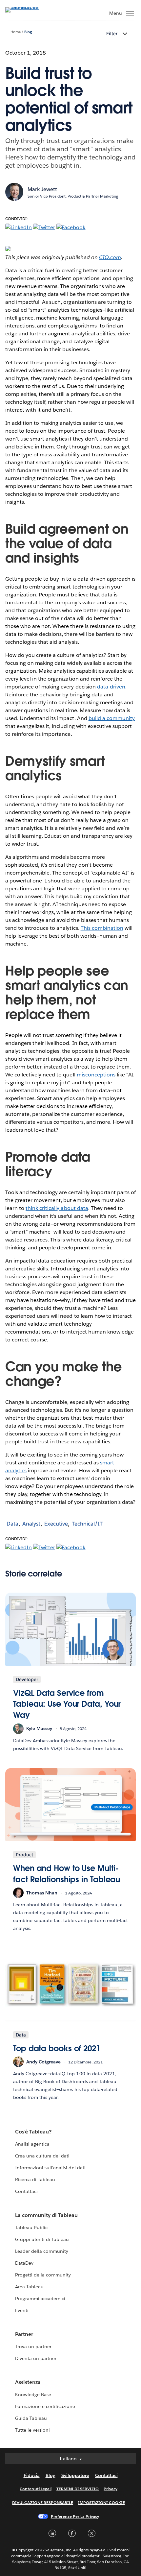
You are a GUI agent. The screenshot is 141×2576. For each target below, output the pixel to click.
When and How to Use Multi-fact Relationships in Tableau (67, 1874)
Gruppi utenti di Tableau (42, 2239)
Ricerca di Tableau (35, 2179)
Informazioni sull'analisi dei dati (50, 2168)
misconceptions (96, 1075)
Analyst (31, 1524)
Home (16, 32)
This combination (102, 928)
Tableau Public (31, 2227)
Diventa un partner (36, 2358)
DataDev (24, 2263)
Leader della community (42, 2251)
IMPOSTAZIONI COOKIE (101, 2503)
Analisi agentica (32, 2144)
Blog (28, 32)
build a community (112, 718)
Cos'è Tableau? (33, 2132)
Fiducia (32, 2475)
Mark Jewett (42, 189)
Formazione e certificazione (45, 2406)
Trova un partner (33, 2347)
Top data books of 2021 (57, 2048)
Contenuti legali (35, 2489)
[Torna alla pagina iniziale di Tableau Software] (28, 7)
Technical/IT (87, 1524)
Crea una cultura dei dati (42, 2156)
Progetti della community (43, 2275)
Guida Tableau (31, 2418)
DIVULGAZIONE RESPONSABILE (43, 2503)
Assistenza (28, 2382)
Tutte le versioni (32, 2430)
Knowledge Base (33, 2395)
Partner (24, 2334)
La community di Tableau (46, 2215)
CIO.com (110, 257)
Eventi (22, 2310)
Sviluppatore (75, 2475)
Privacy (110, 2489)
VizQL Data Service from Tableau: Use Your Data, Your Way (67, 1704)
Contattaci (26, 2191)
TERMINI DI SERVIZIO (78, 2489)
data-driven (111, 687)
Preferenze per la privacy (75, 2516)
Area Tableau (29, 2287)
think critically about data (57, 1208)
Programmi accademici (40, 2299)
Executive (56, 1524)
